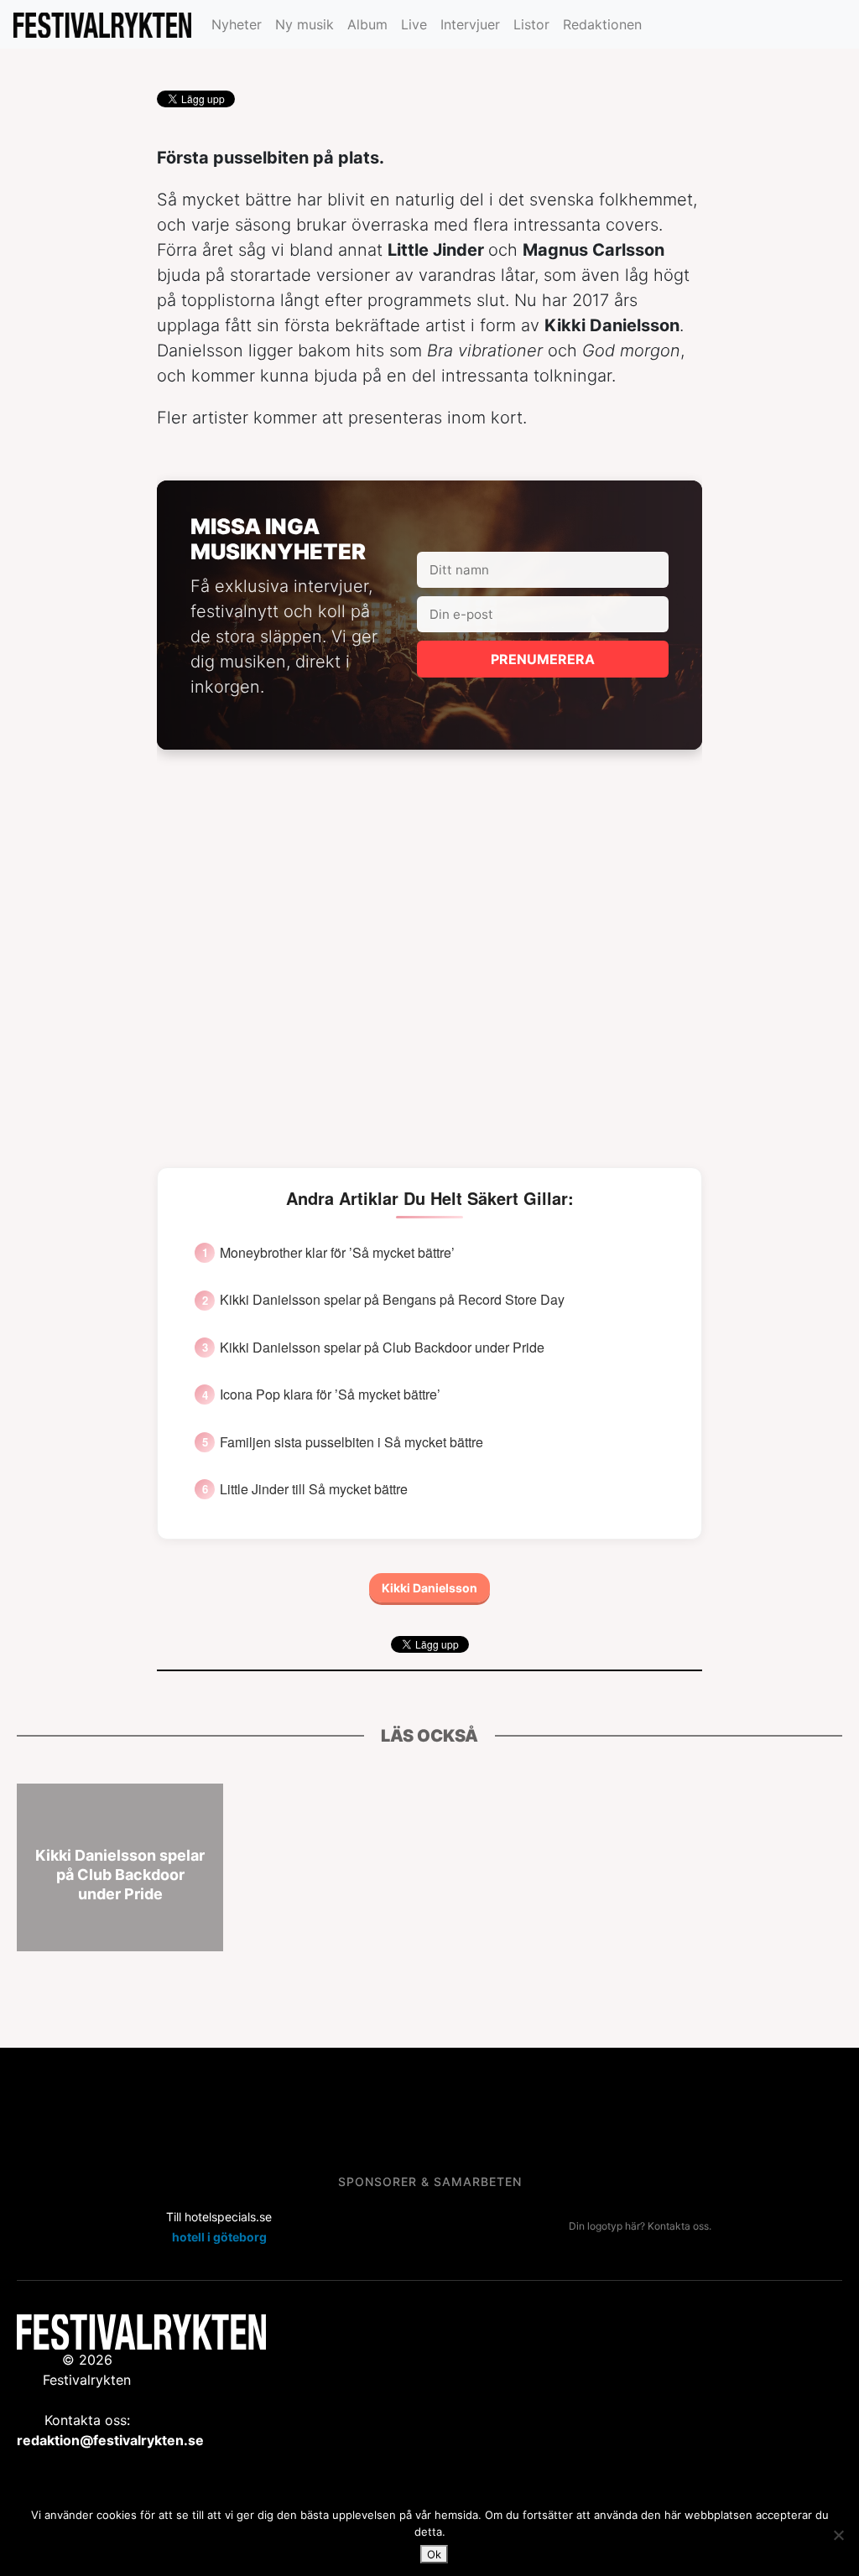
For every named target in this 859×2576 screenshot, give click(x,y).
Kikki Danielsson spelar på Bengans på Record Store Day (392, 1300)
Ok (434, 2554)
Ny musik (305, 24)
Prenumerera (543, 659)
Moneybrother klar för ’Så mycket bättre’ (337, 1253)
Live (414, 24)
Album (367, 24)
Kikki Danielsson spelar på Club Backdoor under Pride (382, 1348)
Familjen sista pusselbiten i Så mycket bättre (351, 1442)
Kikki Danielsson (429, 1588)
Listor (531, 24)
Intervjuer (470, 24)
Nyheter (237, 24)
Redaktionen (602, 24)
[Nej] (838, 2535)
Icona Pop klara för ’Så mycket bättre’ (330, 1394)
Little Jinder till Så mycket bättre (314, 1489)
